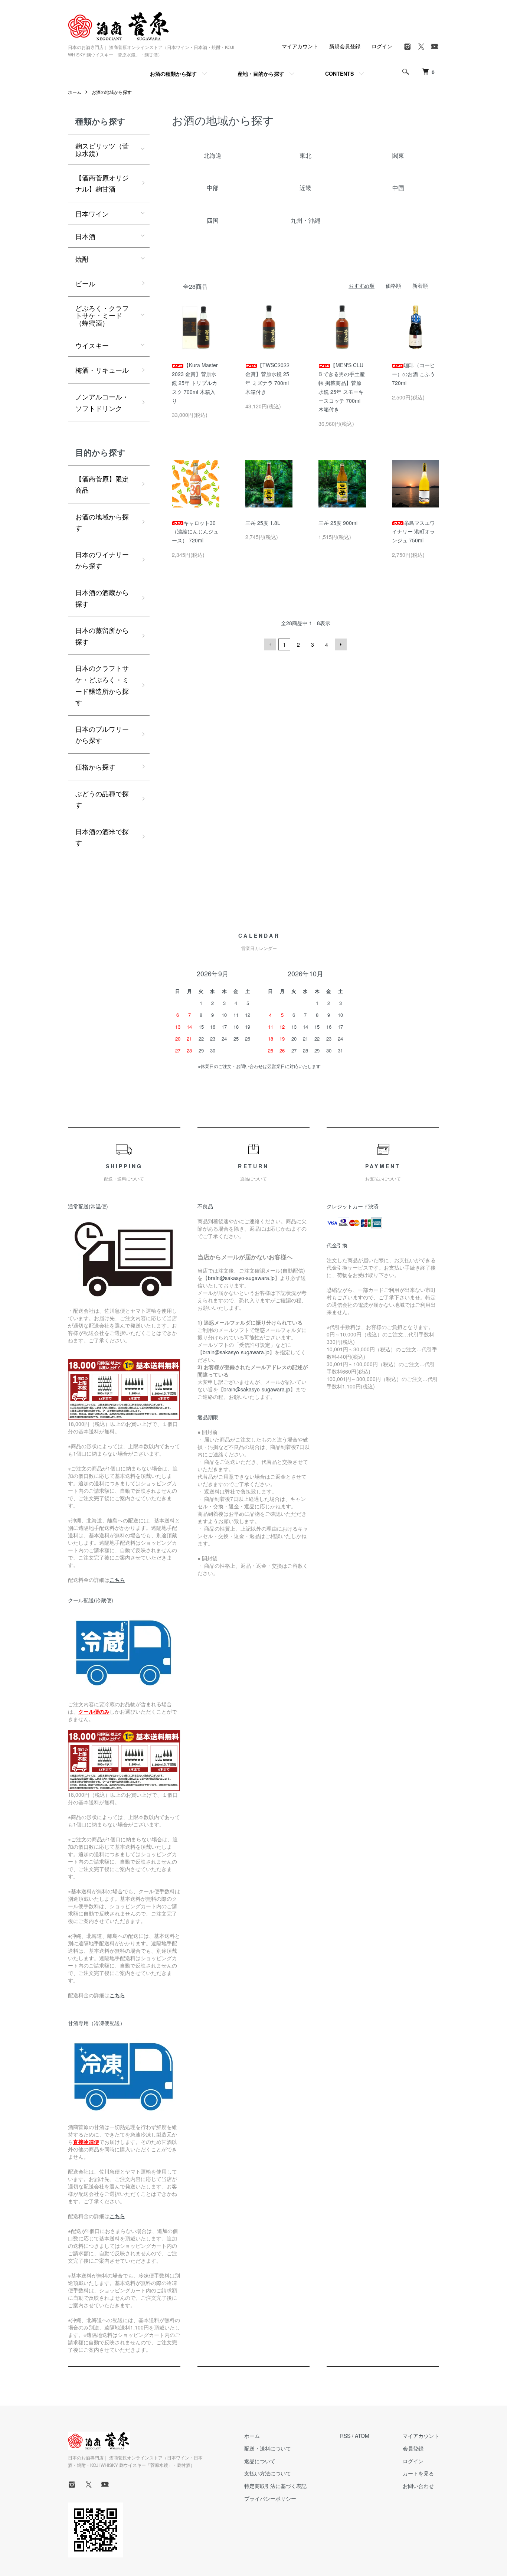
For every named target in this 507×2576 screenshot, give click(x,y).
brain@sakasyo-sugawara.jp (241, 1278)
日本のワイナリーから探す (102, 560)
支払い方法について (268, 2473)
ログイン (382, 46)
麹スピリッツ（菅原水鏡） (102, 149)
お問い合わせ (418, 2486)
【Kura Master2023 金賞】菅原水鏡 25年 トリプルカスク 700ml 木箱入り (195, 383)
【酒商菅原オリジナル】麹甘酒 (102, 183)
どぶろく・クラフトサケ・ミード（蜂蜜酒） (102, 315)
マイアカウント (300, 46)
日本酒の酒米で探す (102, 837)
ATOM (362, 2436)
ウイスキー (92, 345)
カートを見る (418, 2473)
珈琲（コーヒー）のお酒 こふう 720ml (413, 374)
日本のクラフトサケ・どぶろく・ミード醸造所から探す (102, 685)
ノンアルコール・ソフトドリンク (102, 402)
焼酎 (82, 259)
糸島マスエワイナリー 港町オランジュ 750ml (413, 532)
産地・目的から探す (261, 74)
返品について (260, 2461)
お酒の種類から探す (173, 74)
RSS (345, 2436)
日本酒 (85, 236)
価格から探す (95, 767)
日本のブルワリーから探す (102, 734)
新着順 (420, 285)
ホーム (75, 92)
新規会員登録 (345, 46)
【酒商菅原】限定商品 (102, 484)
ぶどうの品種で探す (102, 799)
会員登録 (413, 2448)
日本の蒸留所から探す (102, 636)
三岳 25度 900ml (338, 523)
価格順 (393, 285)
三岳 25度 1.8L (263, 523)
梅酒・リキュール (102, 370)
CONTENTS (339, 74)
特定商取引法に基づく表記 (275, 2486)
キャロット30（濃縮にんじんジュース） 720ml (195, 532)
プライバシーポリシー (270, 2498)
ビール (85, 283)
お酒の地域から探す (112, 92)
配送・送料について (268, 2448)
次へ (341, 644)
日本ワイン (92, 213)
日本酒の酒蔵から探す (102, 598)
